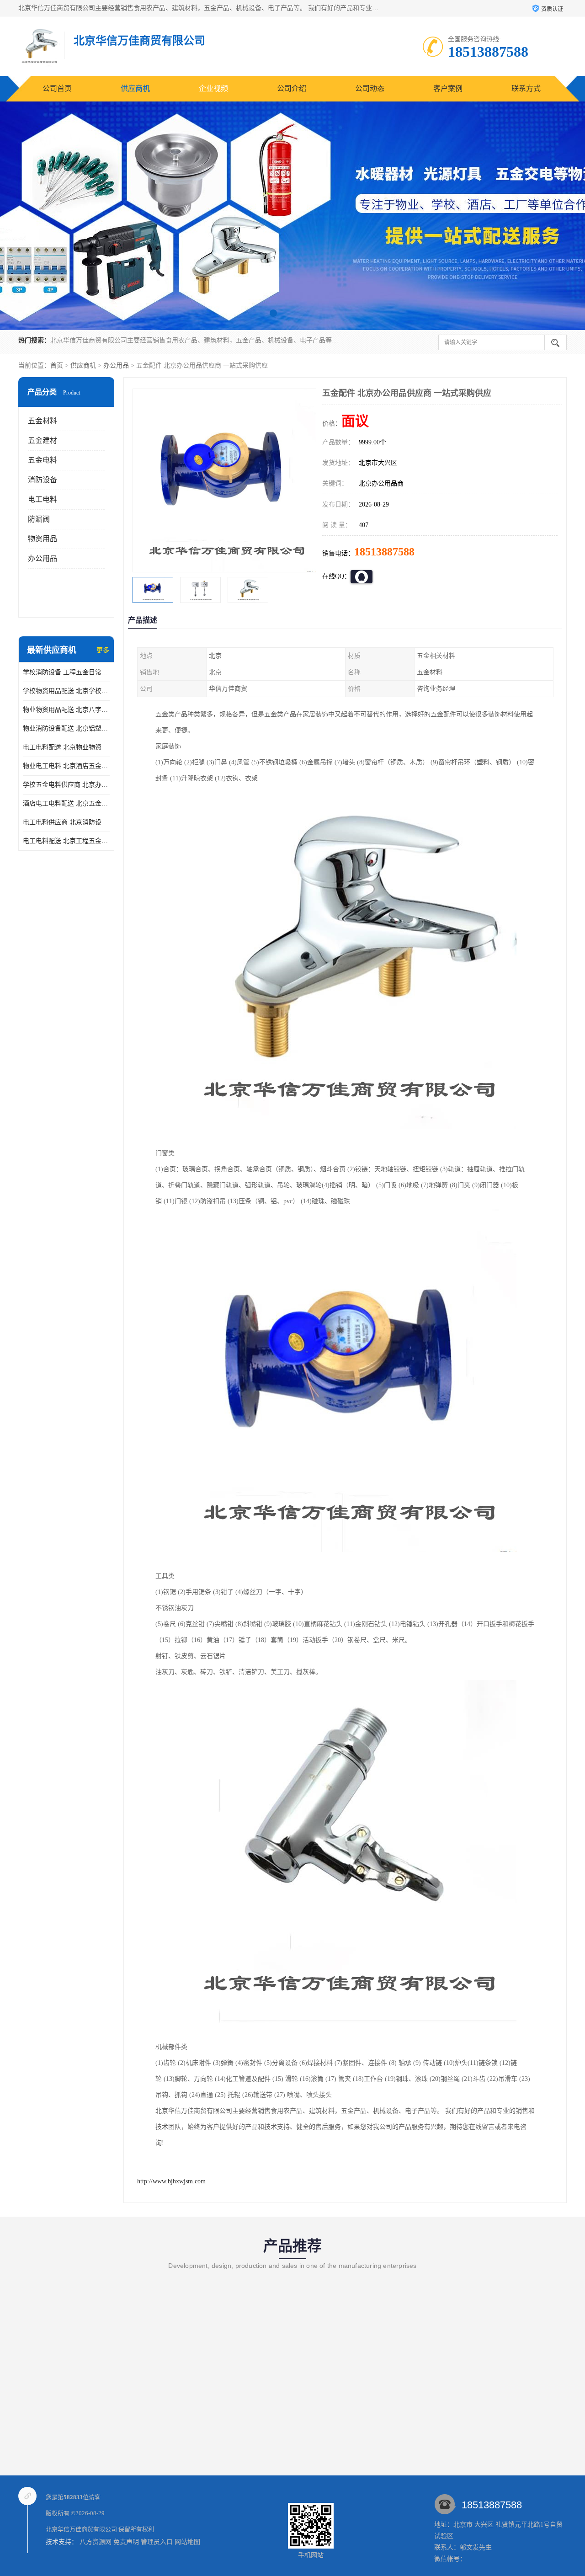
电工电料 (43, 499)
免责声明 (126, 2542)
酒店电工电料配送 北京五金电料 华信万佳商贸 (66, 803)
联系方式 (526, 88)
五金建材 (43, 440)
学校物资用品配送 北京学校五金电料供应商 (66, 691)
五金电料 (43, 460)
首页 (57, 365)
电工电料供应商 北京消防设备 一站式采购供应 (66, 822)
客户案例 (448, 88)
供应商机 (135, 88)
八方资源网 (96, 2542)
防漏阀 (39, 519)
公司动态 (370, 88)
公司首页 (57, 88)
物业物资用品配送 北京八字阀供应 (66, 710)
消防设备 (43, 480)
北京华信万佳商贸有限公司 (81, 2529)
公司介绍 (292, 88)
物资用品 (43, 539)
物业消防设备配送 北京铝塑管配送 (66, 728)
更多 (103, 650)
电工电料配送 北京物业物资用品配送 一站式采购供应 (66, 747)
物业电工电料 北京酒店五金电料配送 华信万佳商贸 (66, 766)
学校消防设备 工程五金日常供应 (66, 672)
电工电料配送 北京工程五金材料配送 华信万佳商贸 (66, 841)
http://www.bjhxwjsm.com (171, 2181)
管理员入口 (157, 2542)
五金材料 (43, 421)
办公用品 (116, 365)
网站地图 (187, 2542)
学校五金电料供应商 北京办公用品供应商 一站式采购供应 (66, 785)
